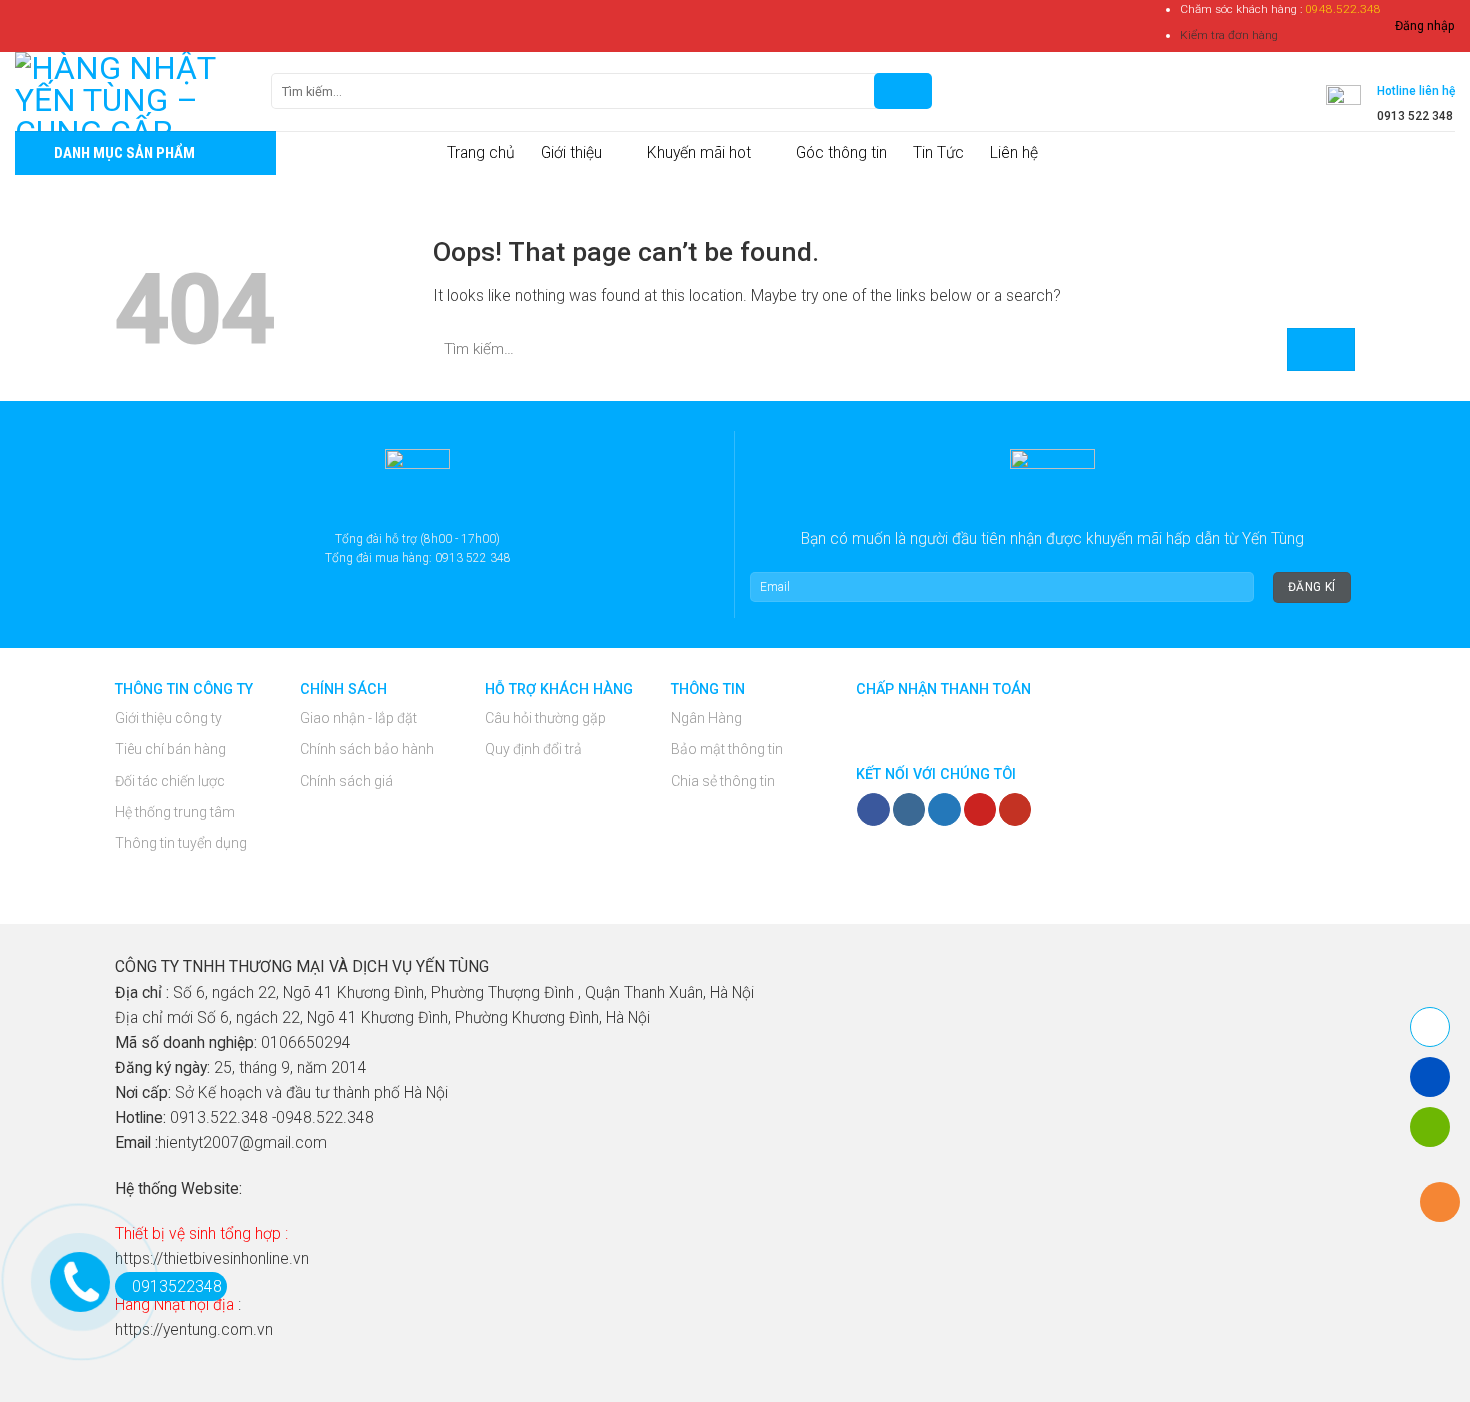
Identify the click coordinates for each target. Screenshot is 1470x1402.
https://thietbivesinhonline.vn (212, 1258)
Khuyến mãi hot (699, 152)
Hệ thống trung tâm (175, 812)
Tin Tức (938, 152)
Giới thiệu (571, 152)
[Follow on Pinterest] (980, 809)
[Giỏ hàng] (960, 91)
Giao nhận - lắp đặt (358, 718)
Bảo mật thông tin (727, 749)
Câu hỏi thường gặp (545, 718)
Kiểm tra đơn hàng (1229, 35)
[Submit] (1321, 349)
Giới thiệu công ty (168, 718)
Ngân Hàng (706, 718)
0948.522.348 (1343, 9)
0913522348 (177, 1286)
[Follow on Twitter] (944, 809)
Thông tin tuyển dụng (181, 843)
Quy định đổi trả (533, 749)
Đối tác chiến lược (170, 781)
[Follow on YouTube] (1015, 809)
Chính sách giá (346, 781)
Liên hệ (1014, 152)
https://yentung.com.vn (194, 1329)
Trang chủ (481, 152)
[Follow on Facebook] (873, 809)
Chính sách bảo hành (367, 749)
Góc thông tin (841, 152)
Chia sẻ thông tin (723, 781)
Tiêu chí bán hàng (170, 749)
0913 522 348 (1415, 116)
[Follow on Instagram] (909, 809)
